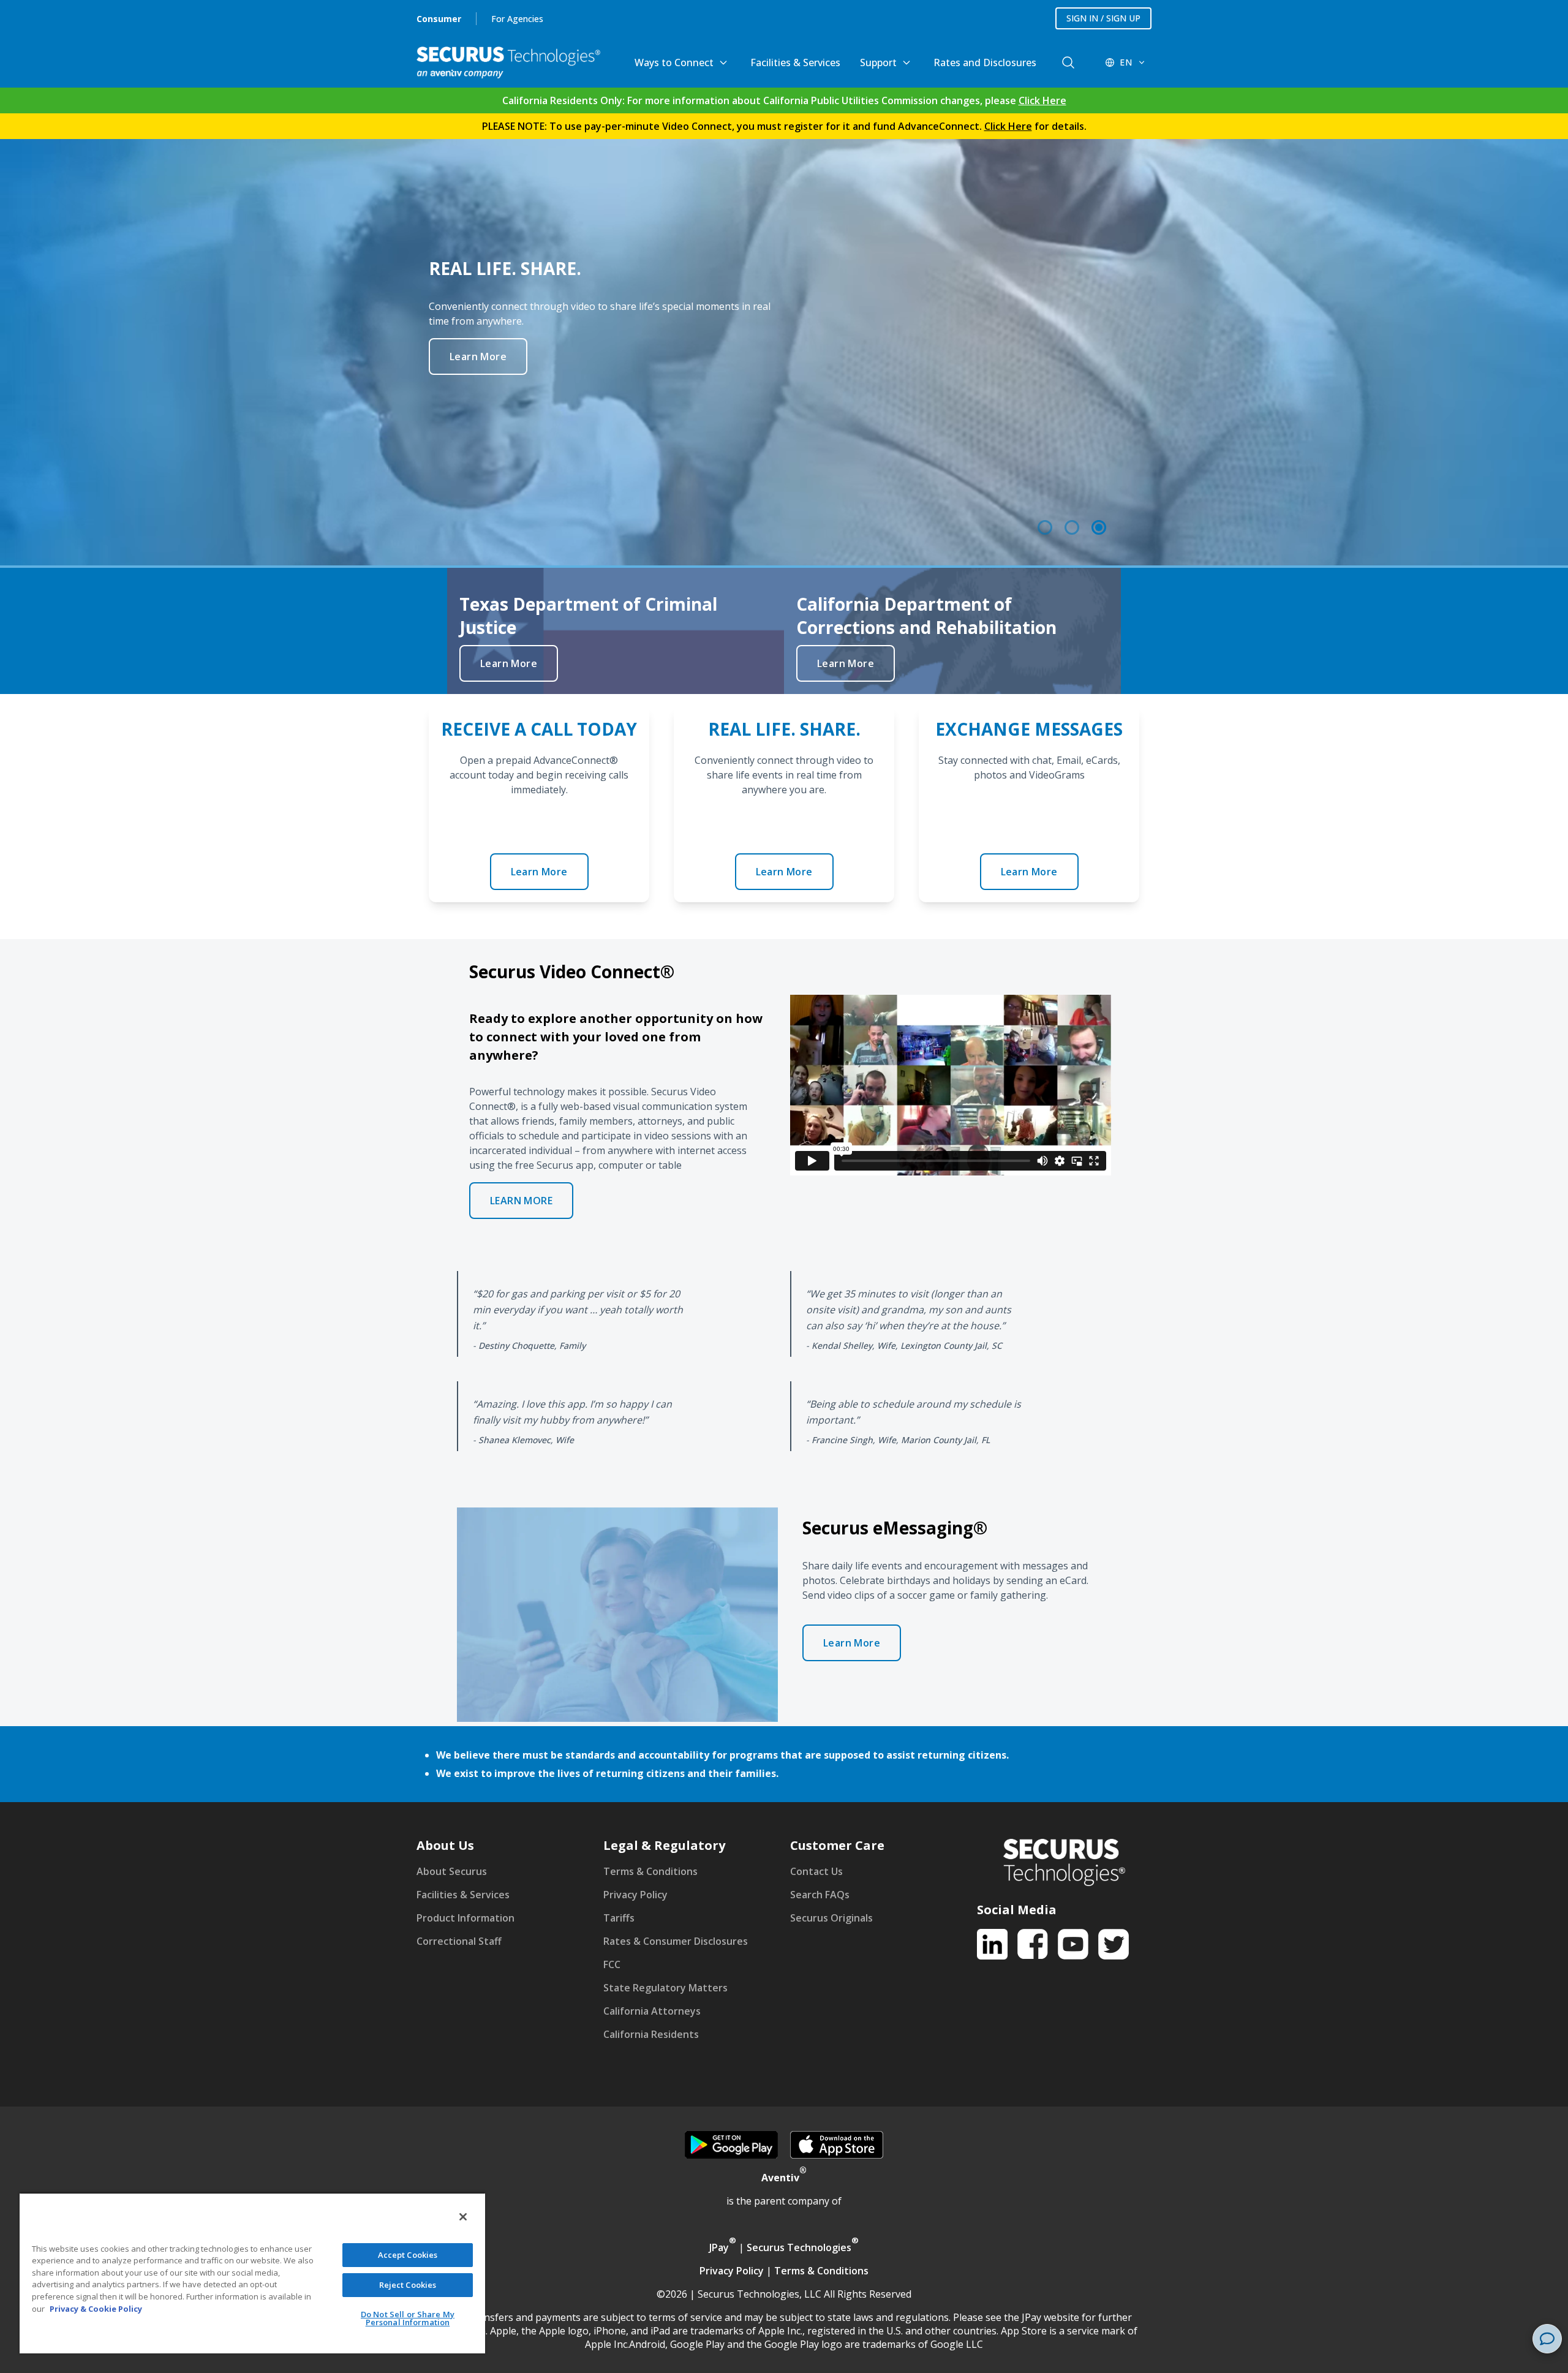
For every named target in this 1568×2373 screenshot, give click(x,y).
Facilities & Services (795, 62)
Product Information (466, 1918)
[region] (784, 353)
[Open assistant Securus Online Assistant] (1547, 2339)
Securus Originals (831, 1918)
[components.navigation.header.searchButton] (1068, 62)
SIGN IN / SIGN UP (1103, 18)
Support (878, 62)
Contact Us (816, 1871)
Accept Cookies (408, 2255)
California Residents (651, 2034)
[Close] (463, 2217)
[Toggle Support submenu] (907, 62)
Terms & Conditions (650, 1871)
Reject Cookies (408, 2285)
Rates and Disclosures (985, 62)
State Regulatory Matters (665, 1988)
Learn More (478, 371)
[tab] (1045, 527)
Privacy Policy (635, 1895)
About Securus (452, 1871)
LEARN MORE (521, 1201)
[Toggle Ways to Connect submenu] (723, 62)
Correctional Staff (459, 1941)
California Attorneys (652, 2011)
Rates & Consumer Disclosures (676, 1941)
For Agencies (517, 19)
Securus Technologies (803, 2247)
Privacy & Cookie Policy (96, 2309)
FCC (612, 1964)
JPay (723, 2247)
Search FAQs (820, 1895)
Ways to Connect (674, 62)
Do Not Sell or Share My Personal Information (408, 2318)
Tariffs (619, 1918)
